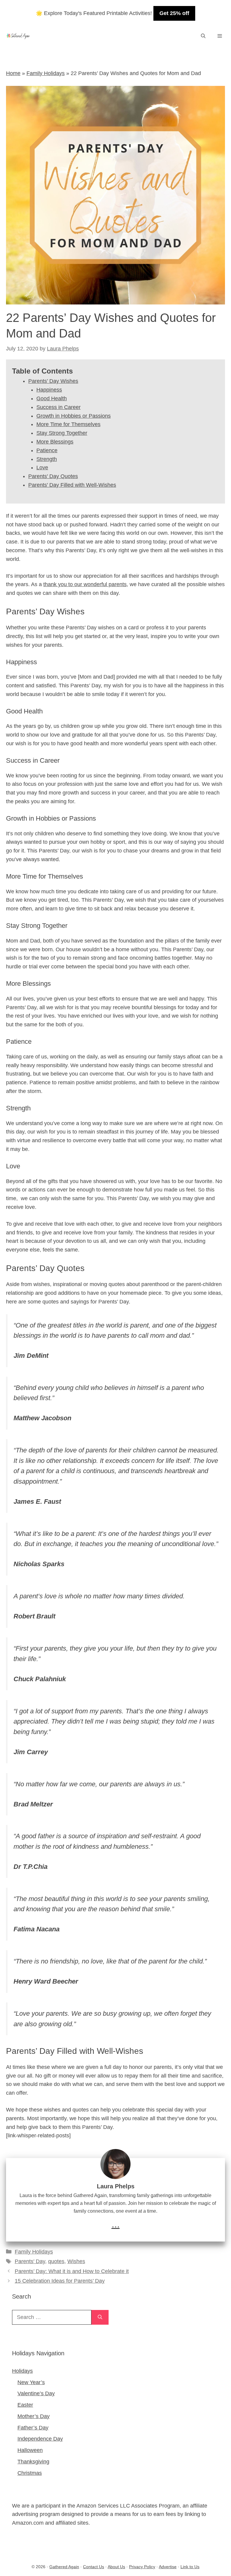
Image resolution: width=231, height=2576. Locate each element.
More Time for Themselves (68, 424)
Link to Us (190, 2567)
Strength (47, 459)
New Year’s (31, 2382)
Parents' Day (30, 2261)
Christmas (30, 2473)
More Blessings (55, 442)
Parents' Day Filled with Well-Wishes (72, 485)
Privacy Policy (142, 2567)
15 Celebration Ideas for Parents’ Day (60, 2281)
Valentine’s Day (36, 2393)
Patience (47, 450)
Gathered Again (64, 2567)
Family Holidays (46, 73)
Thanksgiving (33, 2462)
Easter (25, 2405)
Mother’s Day (34, 2416)
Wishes (76, 2261)
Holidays (22, 2371)
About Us (116, 2567)
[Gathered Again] (18, 36)
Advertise (168, 2567)
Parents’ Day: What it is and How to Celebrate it (72, 2271)
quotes (56, 2261)
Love (42, 468)
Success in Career (59, 407)
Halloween (30, 2450)
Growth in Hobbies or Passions (74, 416)
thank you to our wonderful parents (85, 584)
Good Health (52, 398)
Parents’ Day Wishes (53, 381)
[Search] (100, 2317)
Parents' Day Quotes (53, 476)
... (116, 2224)
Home (13, 73)
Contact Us (94, 2567)
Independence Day (40, 2439)
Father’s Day (33, 2428)
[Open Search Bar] (203, 36)
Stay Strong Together (62, 433)
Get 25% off (174, 13)
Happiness (49, 390)
